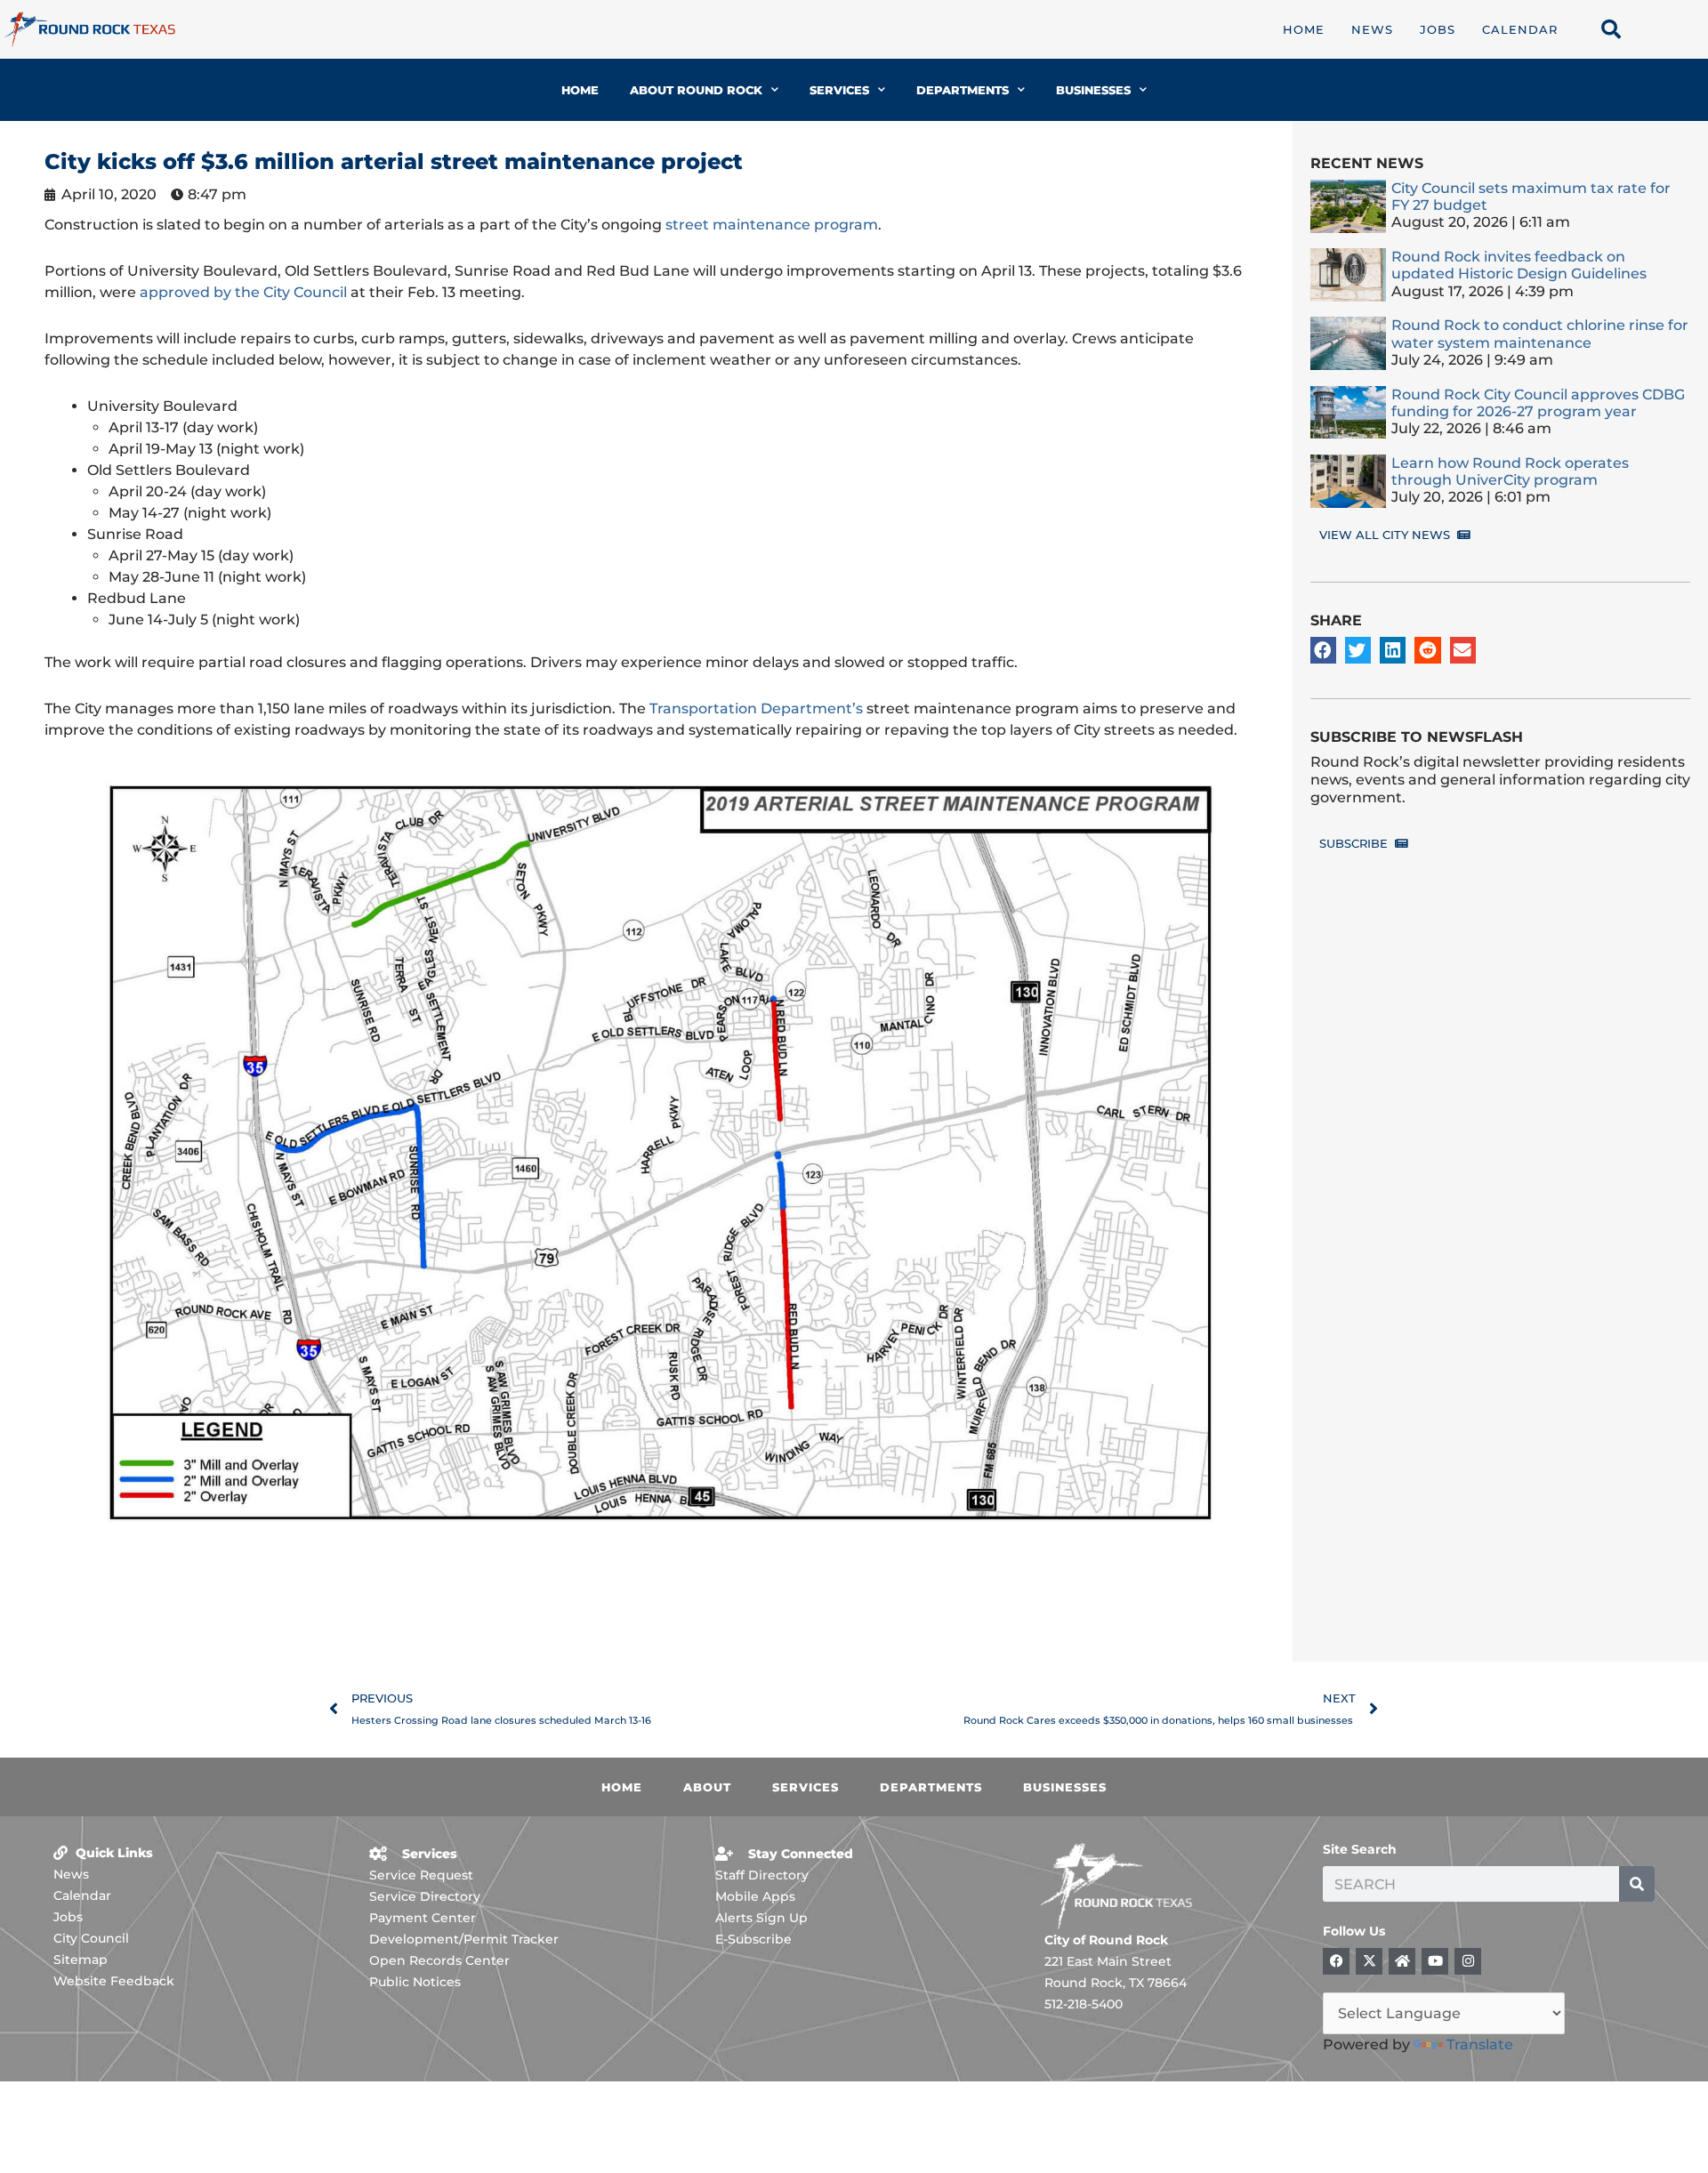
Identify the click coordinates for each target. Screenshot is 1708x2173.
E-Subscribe (753, 1939)
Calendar (1520, 29)
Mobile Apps (755, 1896)
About (707, 1787)
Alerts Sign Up (761, 1918)
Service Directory (425, 1896)
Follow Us (1354, 1931)
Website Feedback (114, 1981)
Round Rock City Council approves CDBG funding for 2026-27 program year (1538, 403)
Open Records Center (439, 1960)
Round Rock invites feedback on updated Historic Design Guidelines (1519, 265)
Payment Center (423, 1918)
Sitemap (81, 1960)
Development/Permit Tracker (464, 1939)
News (1372, 29)
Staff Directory (762, 1875)
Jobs (1438, 29)
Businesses (1093, 90)
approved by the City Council (243, 292)
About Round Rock (696, 90)
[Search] (1637, 1884)
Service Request (421, 1875)
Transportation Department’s (756, 708)
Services (839, 90)
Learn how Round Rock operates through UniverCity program (1510, 471)
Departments (963, 90)
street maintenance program (772, 225)
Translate (1480, 2044)
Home (1304, 29)
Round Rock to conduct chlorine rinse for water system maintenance (1540, 334)
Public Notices (415, 1982)
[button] (1323, 650)
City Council (91, 1938)
